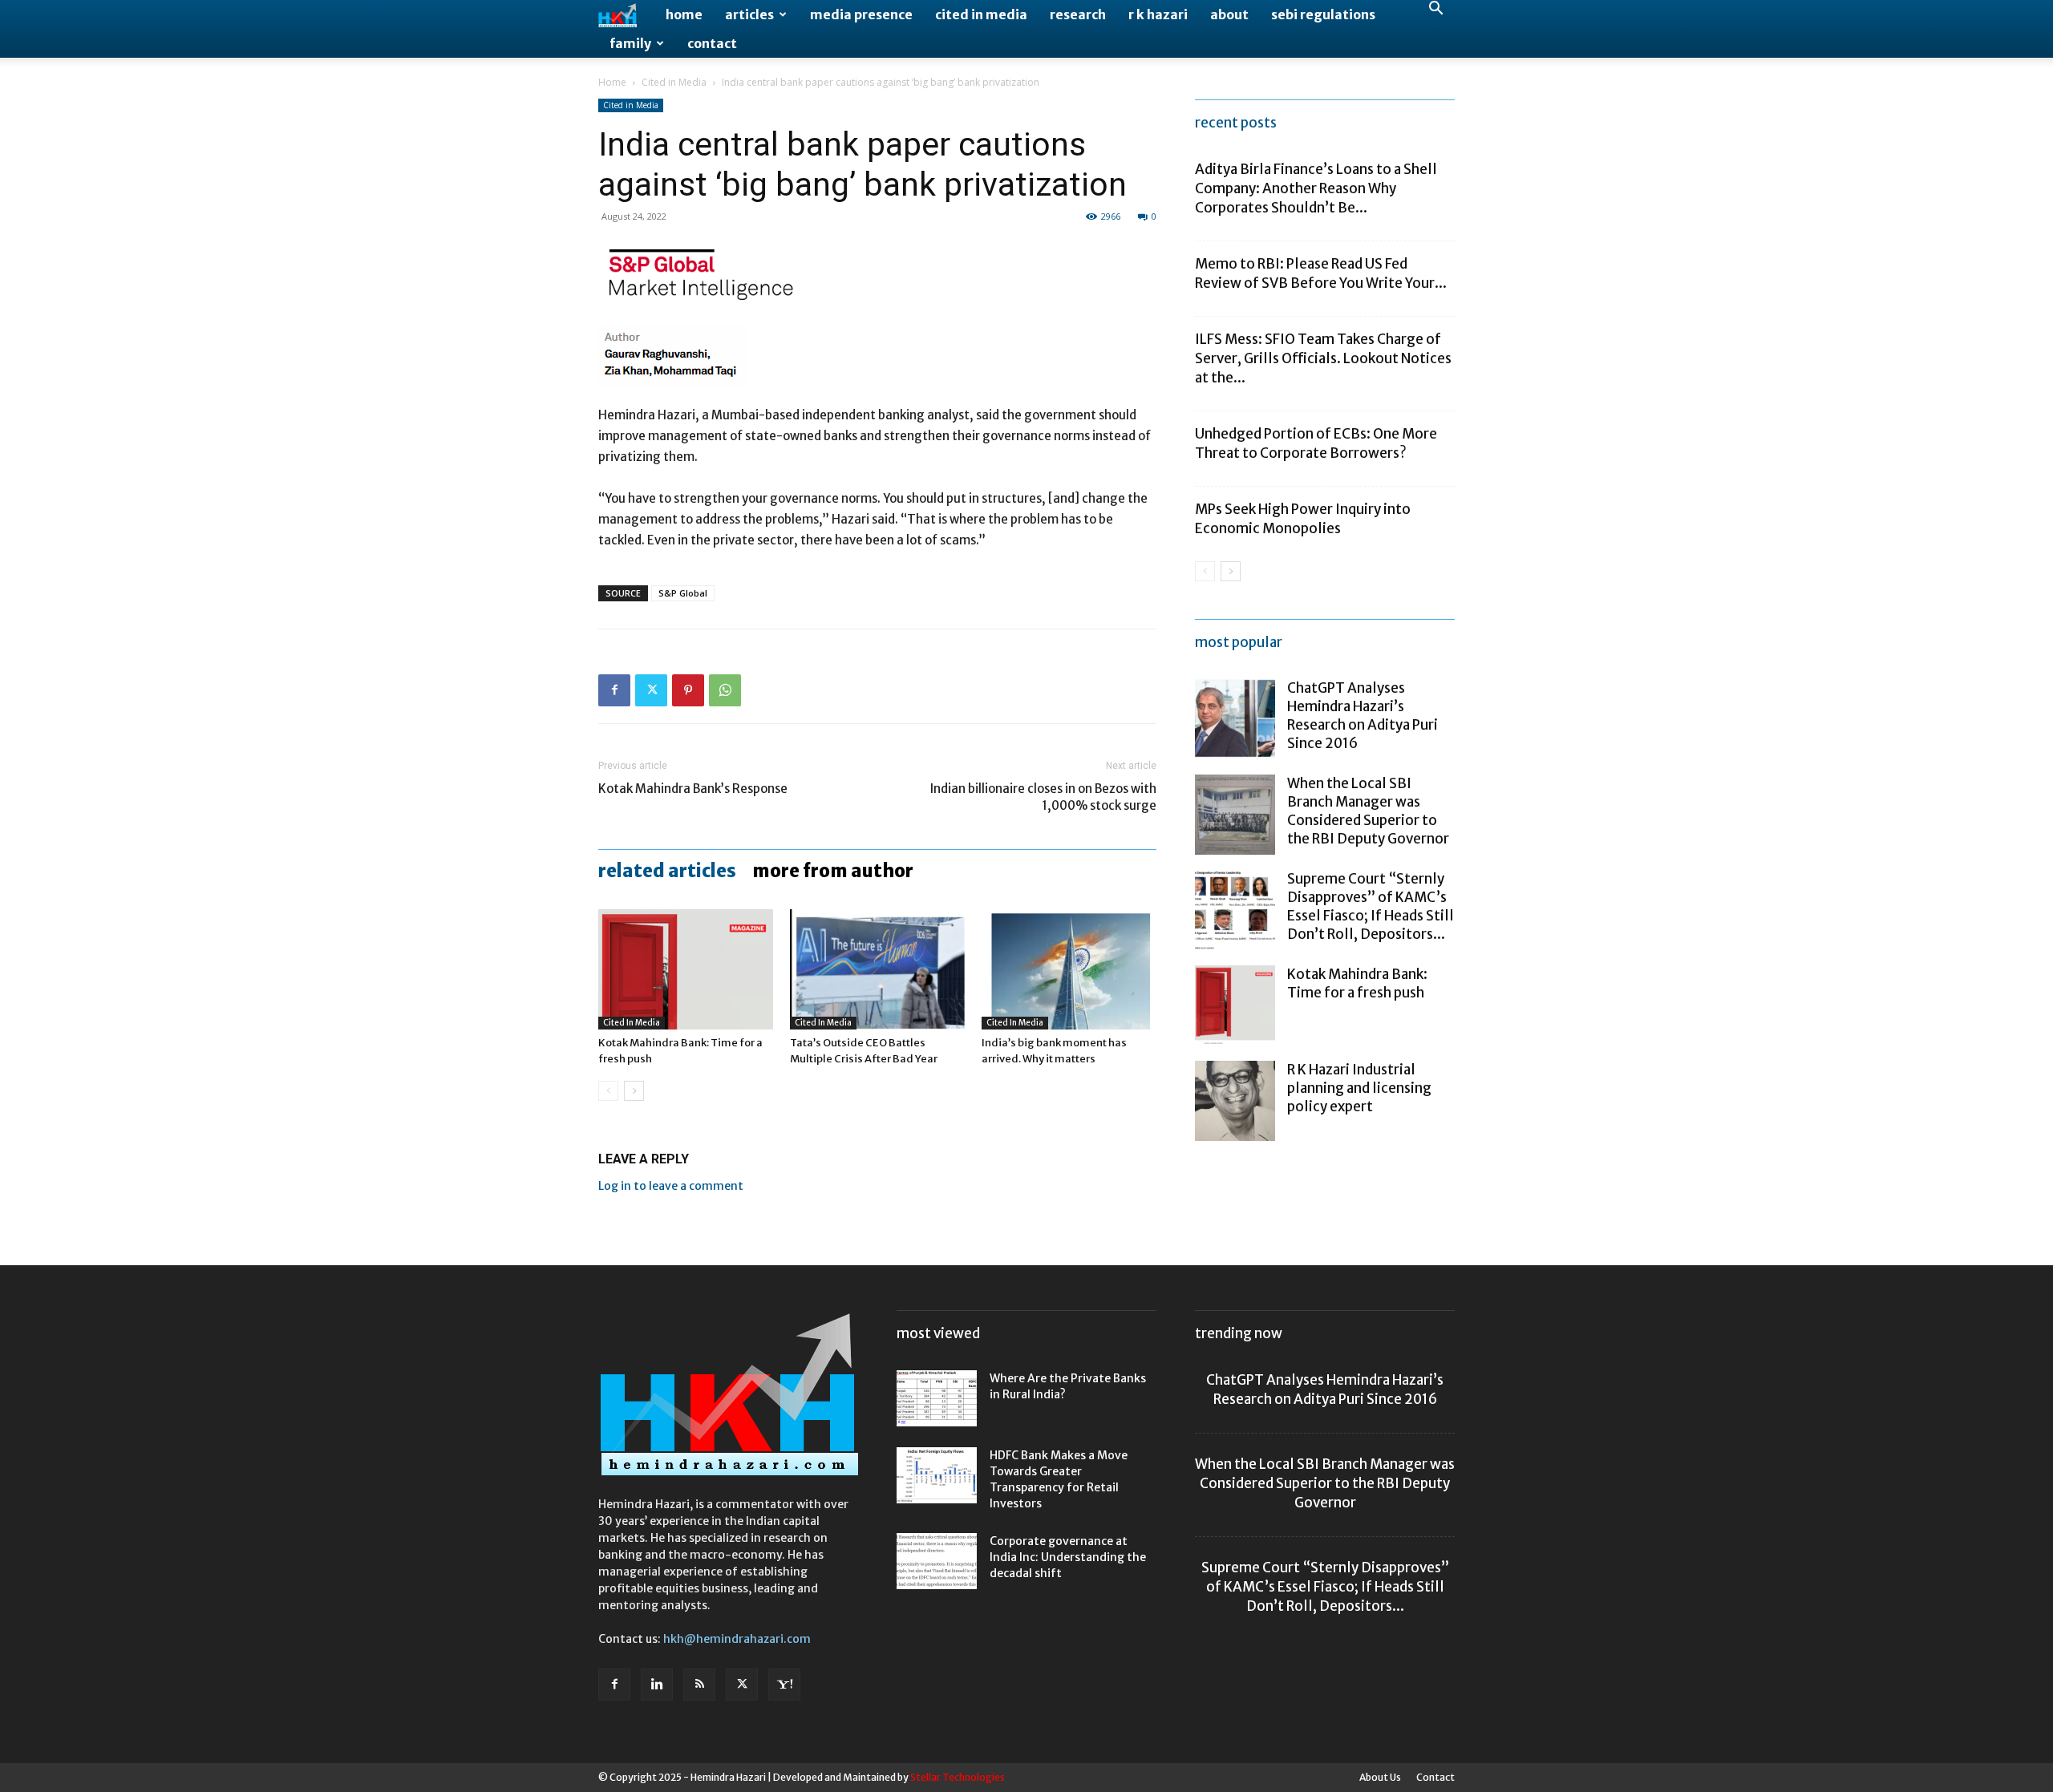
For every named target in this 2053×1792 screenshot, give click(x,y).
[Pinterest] (688, 690)
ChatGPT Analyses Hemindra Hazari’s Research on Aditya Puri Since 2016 (1363, 716)
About (1229, 14)
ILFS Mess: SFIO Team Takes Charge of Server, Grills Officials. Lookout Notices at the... (1323, 358)
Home (684, 14)
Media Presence (861, 14)
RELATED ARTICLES (667, 871)
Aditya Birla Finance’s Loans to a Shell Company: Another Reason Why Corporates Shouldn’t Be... (1316, 188)
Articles (749, 14)
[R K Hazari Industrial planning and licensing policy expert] (1235, 1101)
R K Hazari (1158, 14)
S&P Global (683, 593)
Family (630, 43)
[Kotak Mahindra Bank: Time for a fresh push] (686, 969)
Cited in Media (981, 14)
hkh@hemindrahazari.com (737, 1639)
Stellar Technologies (958, 1777)
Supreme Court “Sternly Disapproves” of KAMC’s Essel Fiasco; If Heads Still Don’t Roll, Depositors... (1371, 906)
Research (1078, 14)
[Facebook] (614, 690)
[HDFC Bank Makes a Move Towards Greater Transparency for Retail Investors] (937, 1475)
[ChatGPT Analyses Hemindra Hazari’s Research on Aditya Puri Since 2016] (1235, 719)
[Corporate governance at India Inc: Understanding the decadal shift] (937, 1561)
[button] (1435, 10)
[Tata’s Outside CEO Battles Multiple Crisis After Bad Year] (877, 969)
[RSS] (699, 1685)
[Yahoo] (784, 1685)
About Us (1380, 1777)
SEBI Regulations (1323, 14)
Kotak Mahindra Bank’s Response (693, 789)
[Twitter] (651, 690)
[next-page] (634, 1091)
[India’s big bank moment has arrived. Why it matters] (1069, 969)
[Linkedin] (657, 1685)
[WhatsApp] (725, 690)
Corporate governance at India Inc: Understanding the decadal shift (1068, 1557)
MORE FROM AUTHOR (833, 871)
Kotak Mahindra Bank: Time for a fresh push (1357, 983)
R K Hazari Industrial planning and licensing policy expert (1359, 1088)
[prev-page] (608, 1091)
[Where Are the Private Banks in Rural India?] (937, 1398)
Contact (712, 43)
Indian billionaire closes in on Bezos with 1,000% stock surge (1043, 797)
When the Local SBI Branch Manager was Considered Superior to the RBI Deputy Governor (1368, 811)
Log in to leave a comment (671, 1186)
